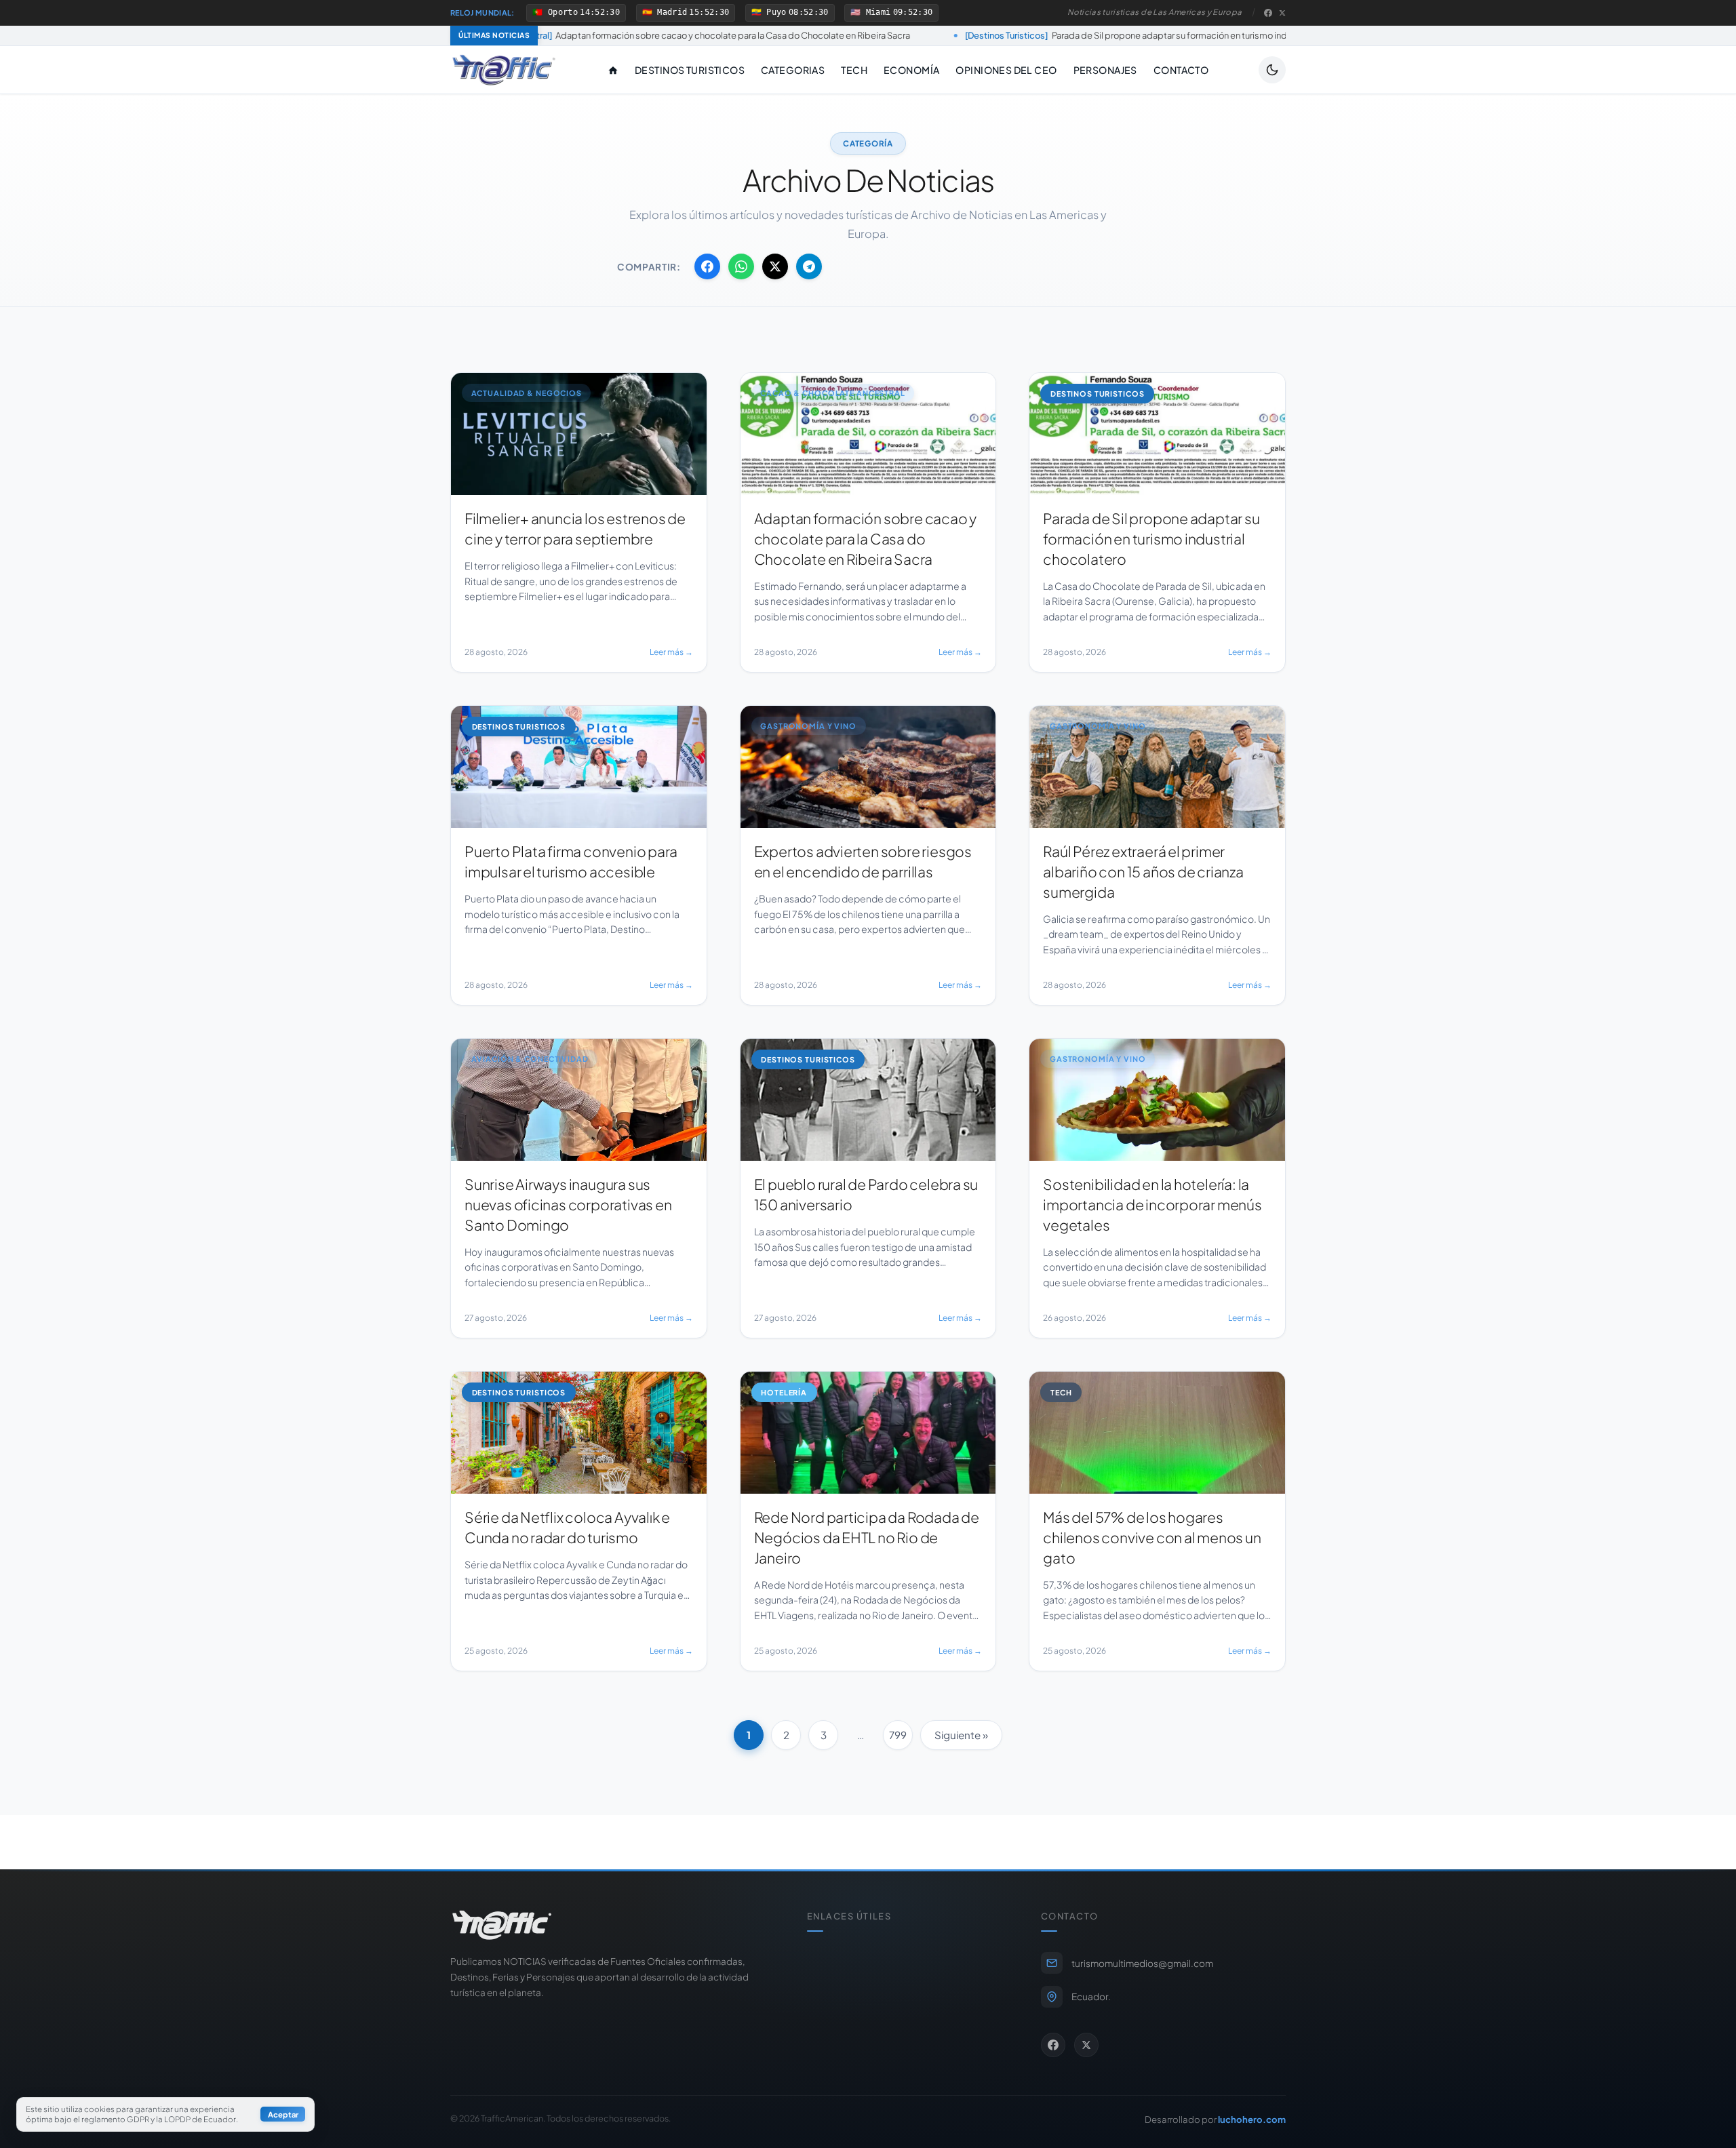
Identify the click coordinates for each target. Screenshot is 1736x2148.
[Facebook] (1268, 13)
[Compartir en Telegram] (809, 266)
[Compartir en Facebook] (707, 266)
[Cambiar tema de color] (1272, 70)
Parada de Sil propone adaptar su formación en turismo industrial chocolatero (994, 35)
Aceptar (283, 2115)
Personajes (1105, 70)
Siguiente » (961, 1735)
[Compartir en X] (775, 266)
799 (898, 1735)
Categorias (793, 70)
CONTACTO (1181, 70)
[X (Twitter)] (1282, 13)
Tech (854, 70)
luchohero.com (1252, 2119)
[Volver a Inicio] (504, 70)
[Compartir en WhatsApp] (741, 266)
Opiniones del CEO (1006, 70)
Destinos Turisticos (690, 70)
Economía (911, 70)
